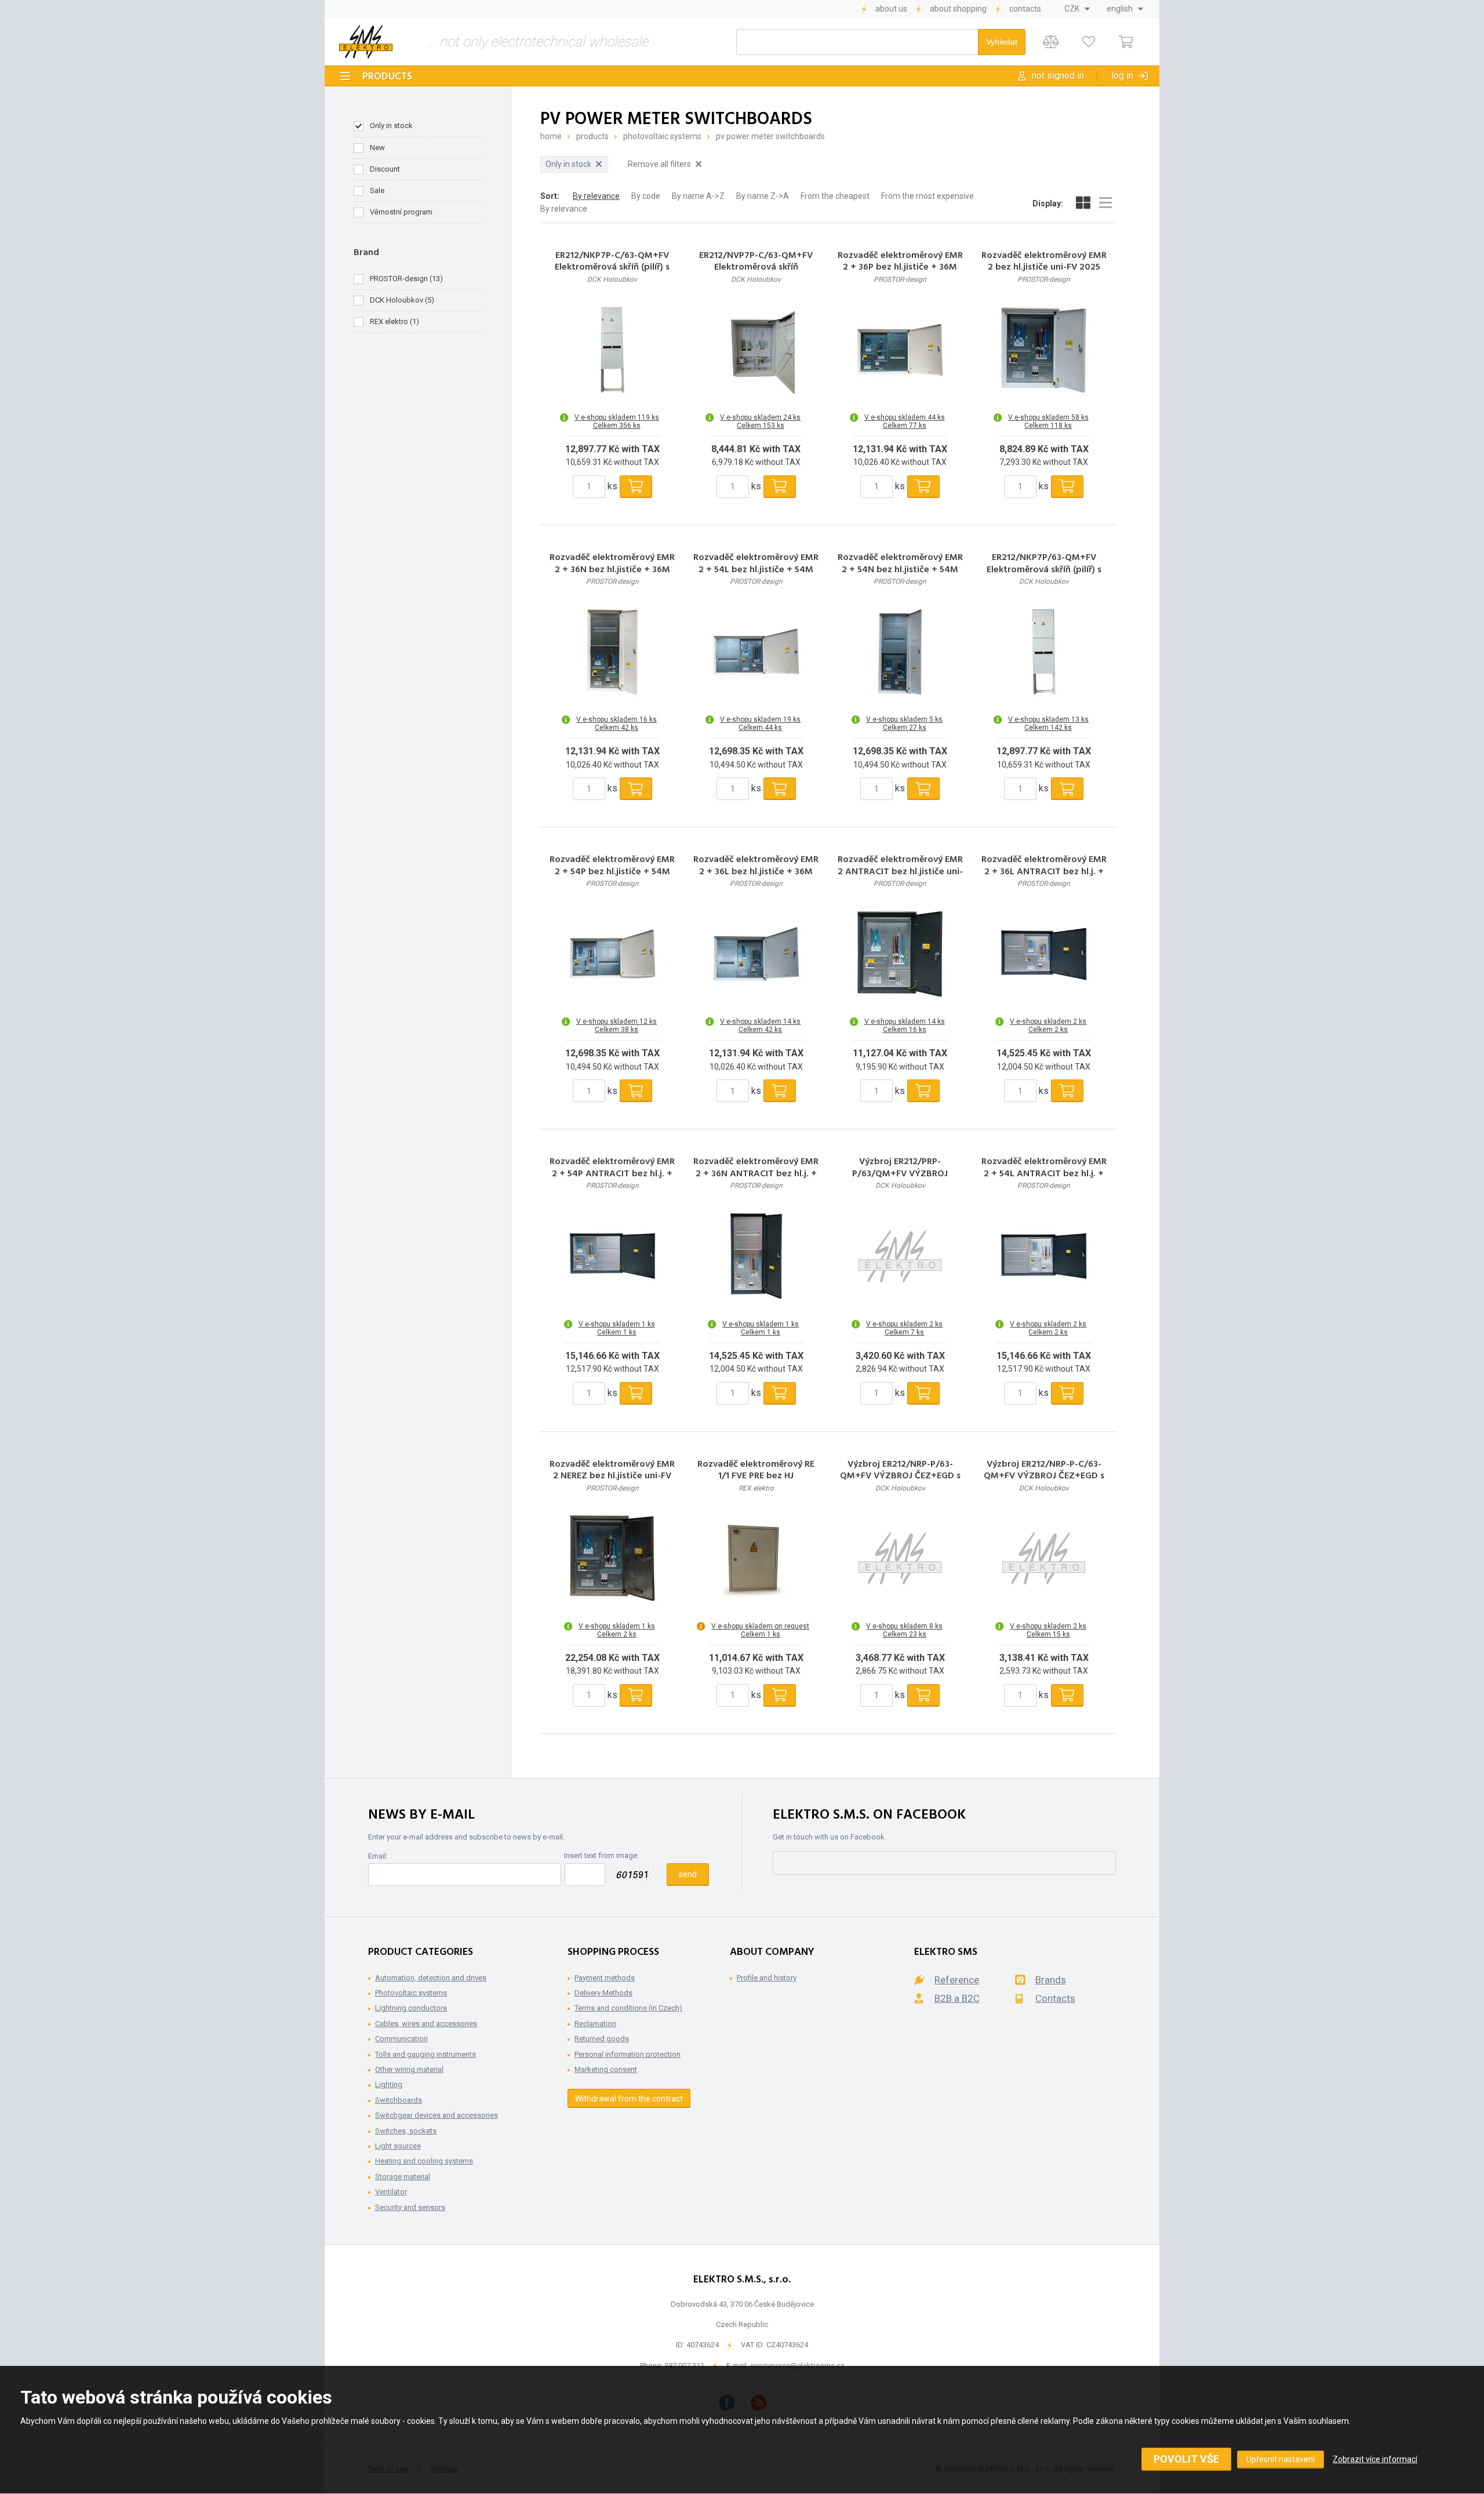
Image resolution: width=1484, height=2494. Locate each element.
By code (646, 196)
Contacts (1025, 9)
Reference (957, 1980)
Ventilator (391, 2192)
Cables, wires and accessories (426, 2024)
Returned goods (602, 2039)
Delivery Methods (603, 1993)
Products (387, 77)
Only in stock (391, 126)
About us (891, 9)
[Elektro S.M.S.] (366, 42)
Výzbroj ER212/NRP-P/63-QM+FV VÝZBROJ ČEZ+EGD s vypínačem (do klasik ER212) (900, 1477)
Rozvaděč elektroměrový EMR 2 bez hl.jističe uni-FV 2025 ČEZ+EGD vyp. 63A (1044, 268)
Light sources (398, 2146)
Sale (377, 190)
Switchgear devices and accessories (437, 2115)
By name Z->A (763, 196)
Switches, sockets (406, 2131)
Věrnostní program (401, 212)
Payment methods (605, 1978)
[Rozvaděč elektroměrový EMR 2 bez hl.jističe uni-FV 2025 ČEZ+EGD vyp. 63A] (1044, 350)
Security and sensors (410, 2207)
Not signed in (1058, 76)
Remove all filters (659, 164)
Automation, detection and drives (431, 1978)
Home (551, 136)
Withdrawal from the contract (629, 2099)
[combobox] (1077, 9)
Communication (401, 2039)
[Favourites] (1088, 42)
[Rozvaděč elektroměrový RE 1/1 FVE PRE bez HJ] (756, 1558)
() (406, 279)
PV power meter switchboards (770, 136)
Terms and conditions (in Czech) (628, 2008)
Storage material (403, 2177)
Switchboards (399, 2100)
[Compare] (1051, 42)
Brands (1051, 1980)
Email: (378, 1856)
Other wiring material (409, 2069)
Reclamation (595, 2024)
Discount (385, 169)
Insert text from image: (601, 1855)
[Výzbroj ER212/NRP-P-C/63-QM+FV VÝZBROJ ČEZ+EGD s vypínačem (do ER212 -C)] (1044, 1558)
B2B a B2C (957, 1998)
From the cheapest (835, 196)
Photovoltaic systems (662, 136)
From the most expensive (927, 196)
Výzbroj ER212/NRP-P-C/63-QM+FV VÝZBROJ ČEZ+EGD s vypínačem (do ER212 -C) (1044, 1477)
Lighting (389, 2084)
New (377, 148)
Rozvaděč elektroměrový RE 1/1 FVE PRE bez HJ (756, 1471)
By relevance (596, 196)
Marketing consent (606, 2069)
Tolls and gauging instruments (425, 2054)
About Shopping (958, 9)
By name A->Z (698, 196)
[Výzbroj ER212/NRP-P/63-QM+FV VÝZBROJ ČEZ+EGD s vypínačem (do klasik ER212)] (900, 1558)
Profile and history (767, 1978)
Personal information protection (628, 2054)
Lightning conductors (411, 2008)
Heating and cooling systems (424, 2161)
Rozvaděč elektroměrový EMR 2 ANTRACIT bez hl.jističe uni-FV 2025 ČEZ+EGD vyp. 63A (900, 872)
